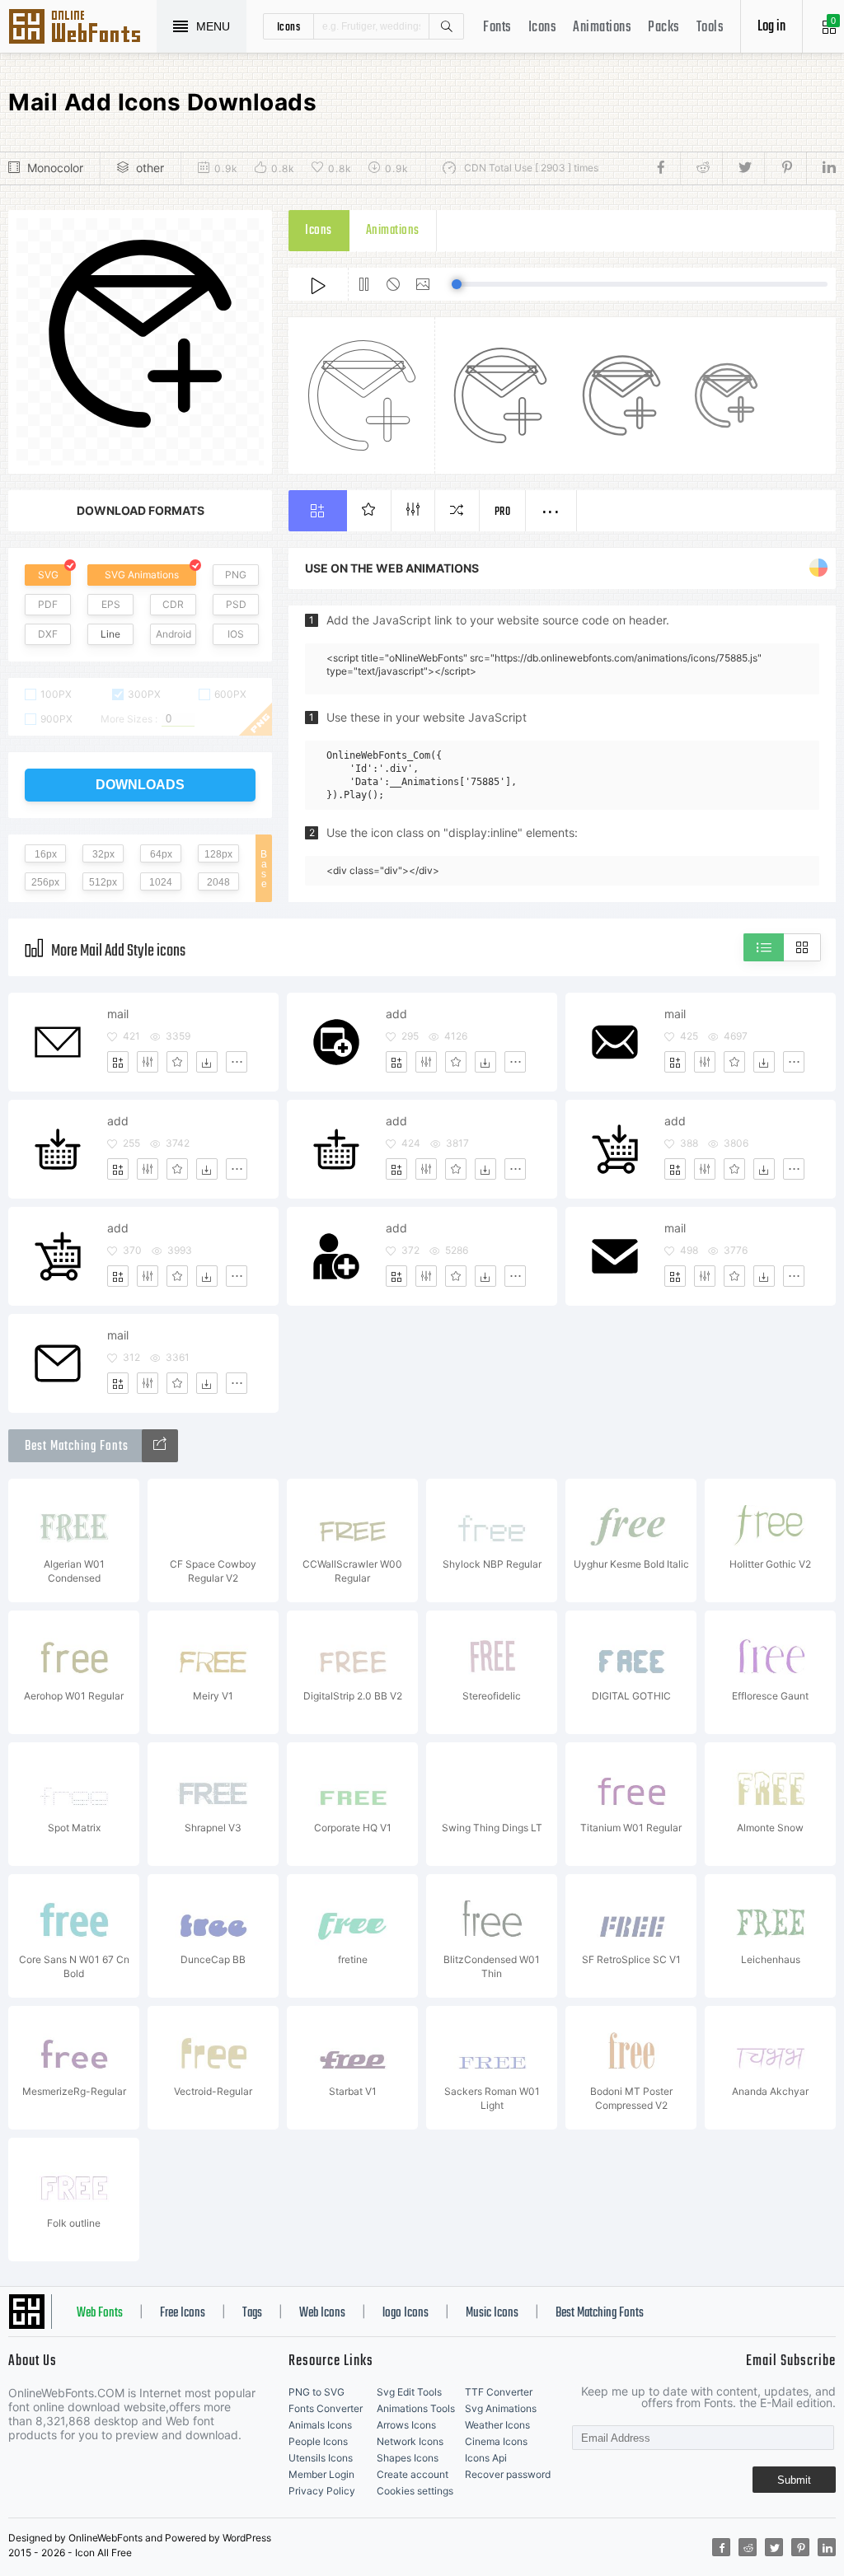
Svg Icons (82, 28)
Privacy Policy (322, 2491)
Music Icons (492, 2313)
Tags (252, 2313)
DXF (48, 634)
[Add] (118, 1062)
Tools (710, 28)
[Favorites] (177, 1062)
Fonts (497, 28)
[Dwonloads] (207, 1062)
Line (110, 634)
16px (46, 854)
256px (45, 882)
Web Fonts (100, 2313)
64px (161, 854)
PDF (48, 604)
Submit (794, 2480)
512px (103, 882)
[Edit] (148, 1062)
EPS (111, 604)
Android (173, 634)
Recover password (508, 2474)
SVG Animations (142, 575)
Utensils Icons (321, 2458)
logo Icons (406, 2313)
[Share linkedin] (821, 168)
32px (103, 854)
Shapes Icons (408, 2458)
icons (289, 26)
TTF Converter (499, 2392)
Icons (543, 28)
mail (118, 1014)
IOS (236, 634)
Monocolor (55, 168)
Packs (664, 28)
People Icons (318, 2441)
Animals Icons (320, 2425)
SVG (48, 575)
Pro (503, 512)
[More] (237, 1062)
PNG (236, 575)
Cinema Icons (496, 2441)
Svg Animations (501, 2408)
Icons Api (486, 2458)
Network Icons (410, 2441)
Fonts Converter (326, 2408)
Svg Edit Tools (409, 2392)
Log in (771, 27)
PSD (236, 604)
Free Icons (183, 2313)
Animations (602, 28)
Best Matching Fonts (600, 2313)
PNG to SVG (316, 2392)
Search (446, 26)
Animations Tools (416, 2408)
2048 (218, 882)
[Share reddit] (701, 168)
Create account (413, 2474)
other (150, 168)
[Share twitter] (743, 168)
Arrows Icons (406, 2425)
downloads (140, 785)
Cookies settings (415, 2491)
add (396, 1014)
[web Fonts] (160, 1446)
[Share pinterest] (785, 168)
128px (218, 854)
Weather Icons (497, 2425)
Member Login (321, 2474)
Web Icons (322, 2313)
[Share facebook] (666, 168)
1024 (161, 882)
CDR (173, 604)
